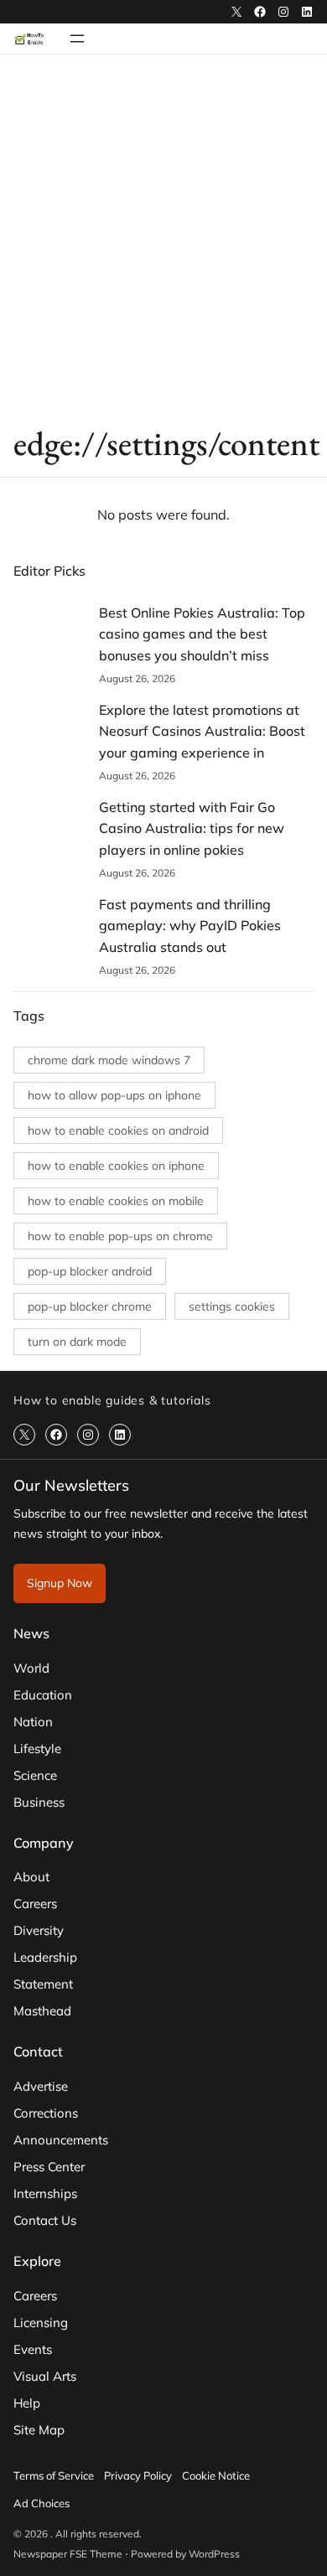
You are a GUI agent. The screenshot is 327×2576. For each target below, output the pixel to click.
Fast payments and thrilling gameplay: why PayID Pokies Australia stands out (190, 926)
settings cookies (232, 1306)
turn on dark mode (77, 1342)
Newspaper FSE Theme (68, 2554)
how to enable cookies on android (118, 1130)
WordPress (214, 2554)
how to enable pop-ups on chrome (120, 1236)
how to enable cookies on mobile (116, 1201)
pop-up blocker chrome (90, 1306)
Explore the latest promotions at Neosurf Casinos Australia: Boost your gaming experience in (202, 731)
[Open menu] (77, 39)
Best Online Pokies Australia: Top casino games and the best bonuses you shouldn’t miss (202, 634)
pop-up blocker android (90, 1271)
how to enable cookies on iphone (116, 1166)
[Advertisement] (163, 238)
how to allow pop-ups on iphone (114, 1095)
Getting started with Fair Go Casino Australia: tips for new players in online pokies (192, 828)
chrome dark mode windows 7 (109, 1060)
